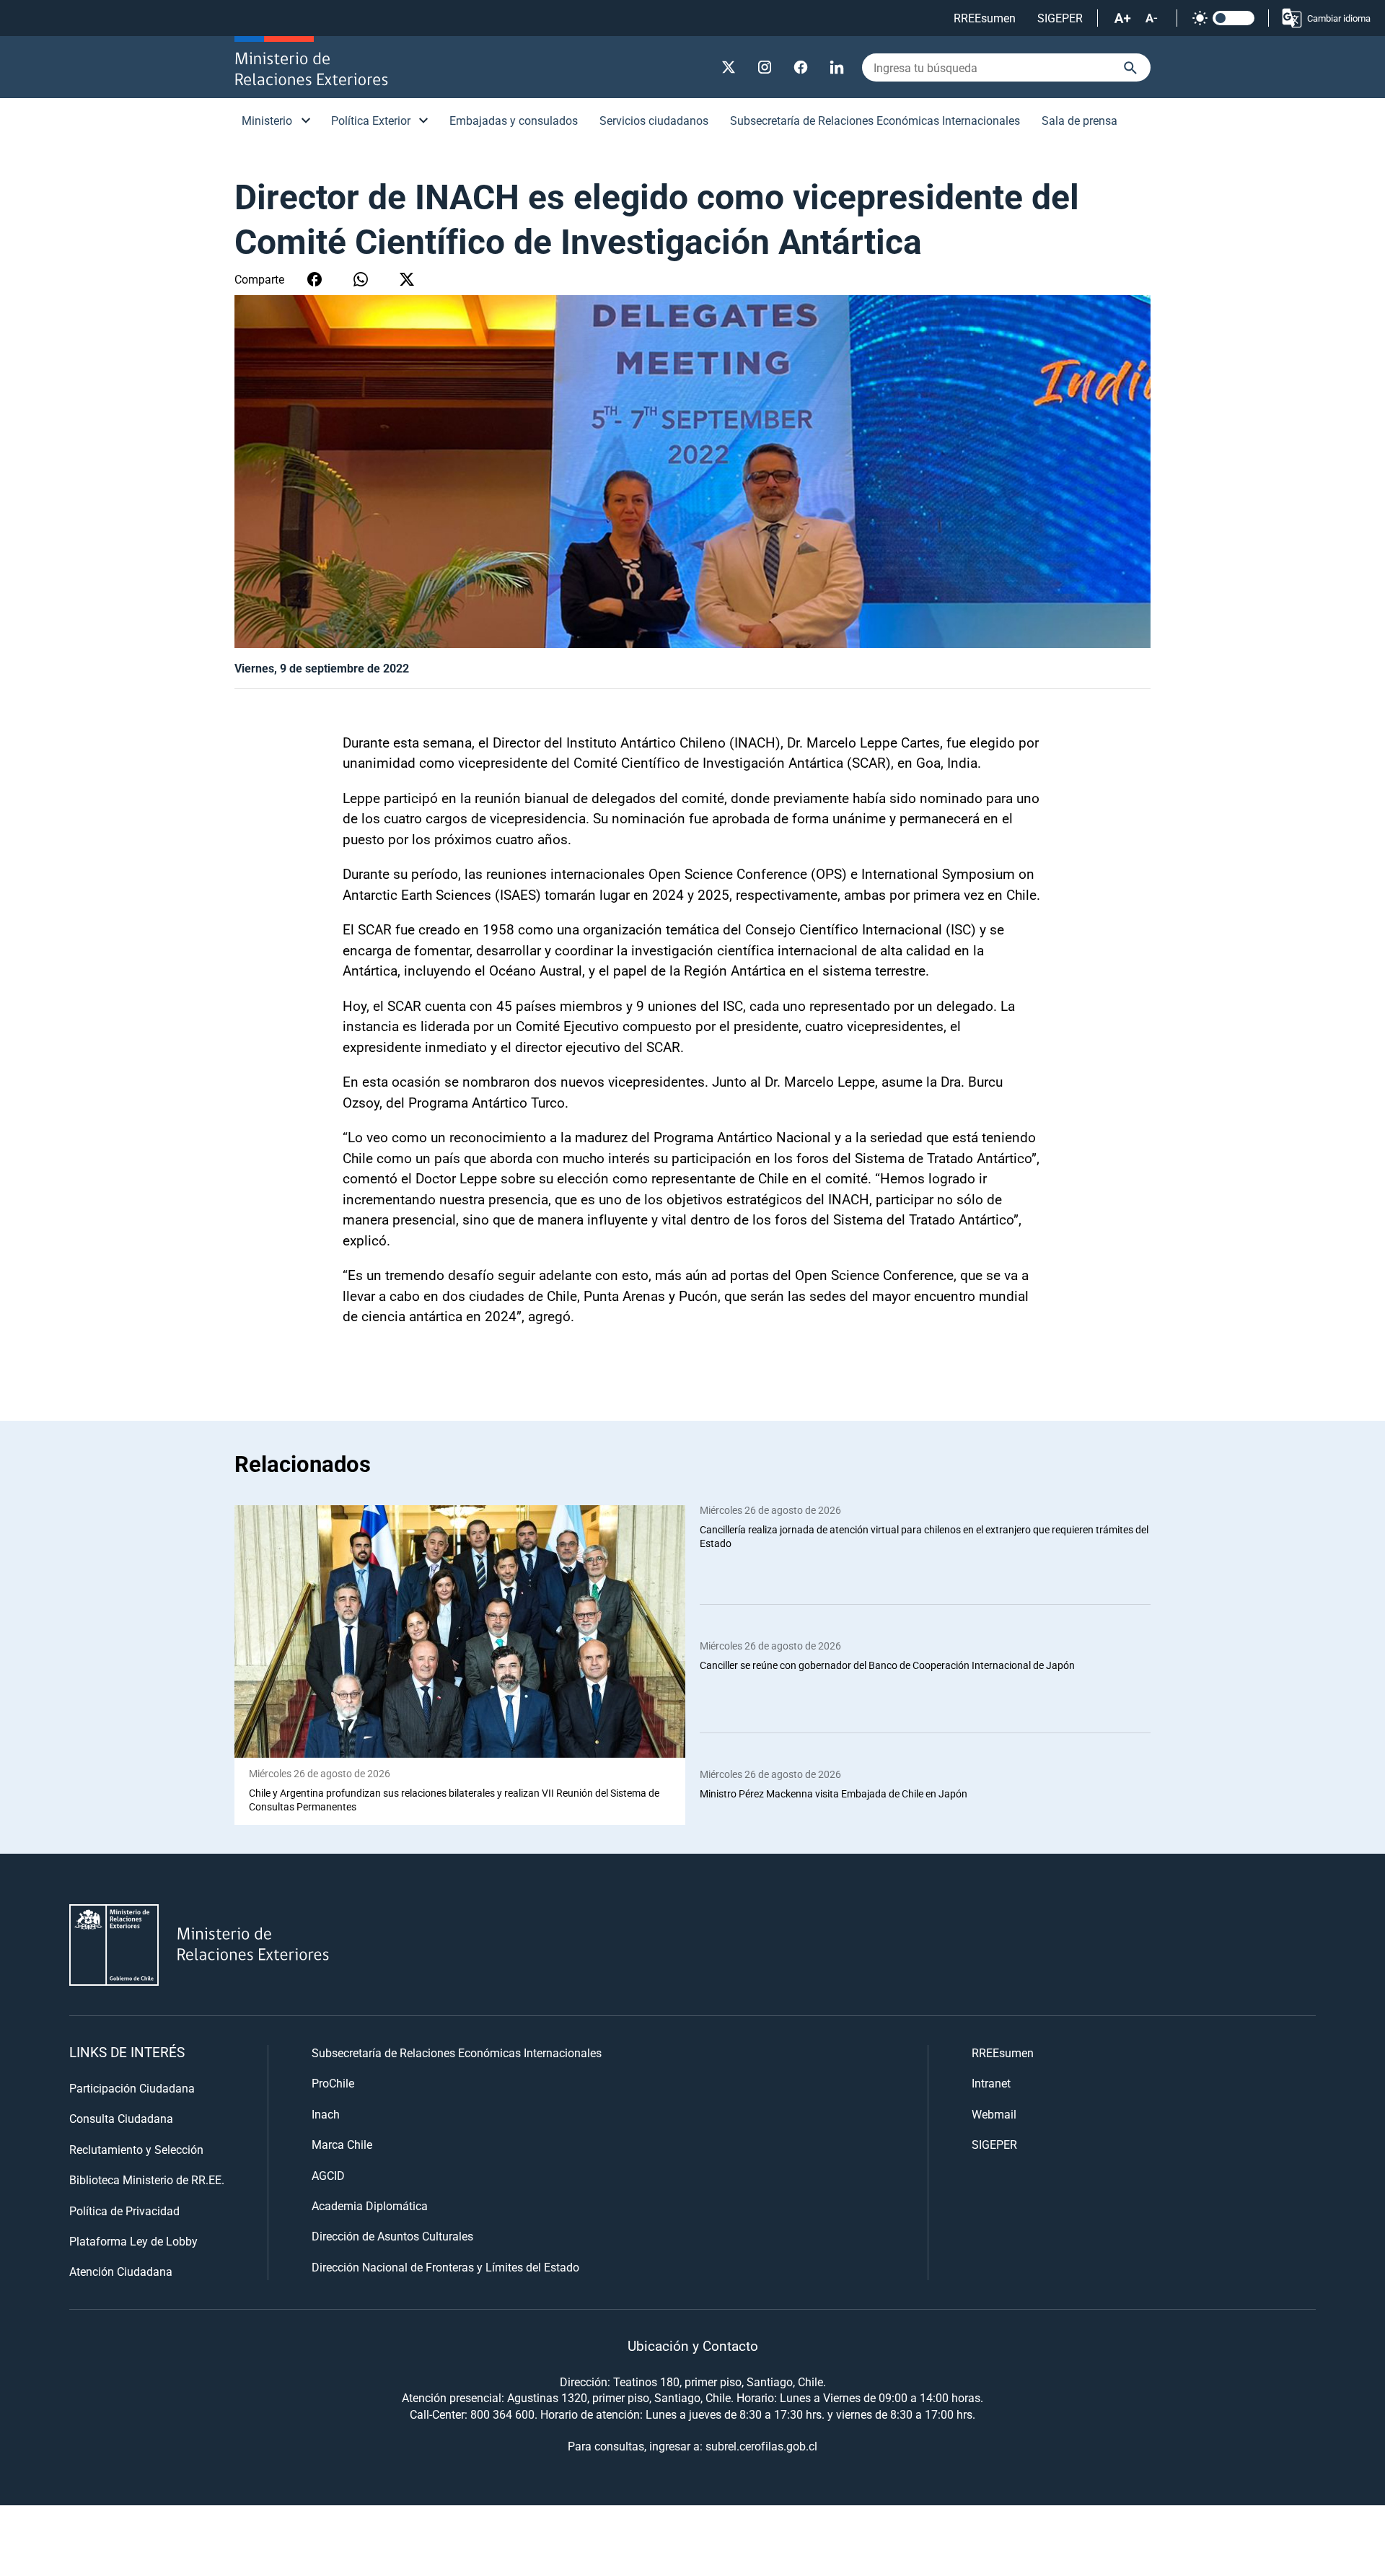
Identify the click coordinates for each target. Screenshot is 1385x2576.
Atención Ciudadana (121, 2271)
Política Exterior (371, 120)
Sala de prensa (1080, 120)
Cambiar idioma (1339, 18)
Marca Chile (342, 2144)
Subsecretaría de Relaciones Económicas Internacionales (875, 120)
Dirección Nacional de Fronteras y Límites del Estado (445, 2267)
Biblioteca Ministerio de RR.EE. (147, 2179)
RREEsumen (985, 18)
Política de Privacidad (124, 2211)
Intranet (991, 2083)
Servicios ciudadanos (654, 120)
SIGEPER (1060, 18)
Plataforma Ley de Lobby (133, 2241)
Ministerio (267, 120)
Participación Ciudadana (132, 2088)
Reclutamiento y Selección (136, 2149)
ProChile (333, 2083)
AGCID (328, 2175)
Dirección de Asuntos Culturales (392, 2236)
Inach (326, 2114)
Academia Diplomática (370, 2205)
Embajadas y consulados (514, 120)
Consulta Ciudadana (121, 2118)
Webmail (994, 2114)
